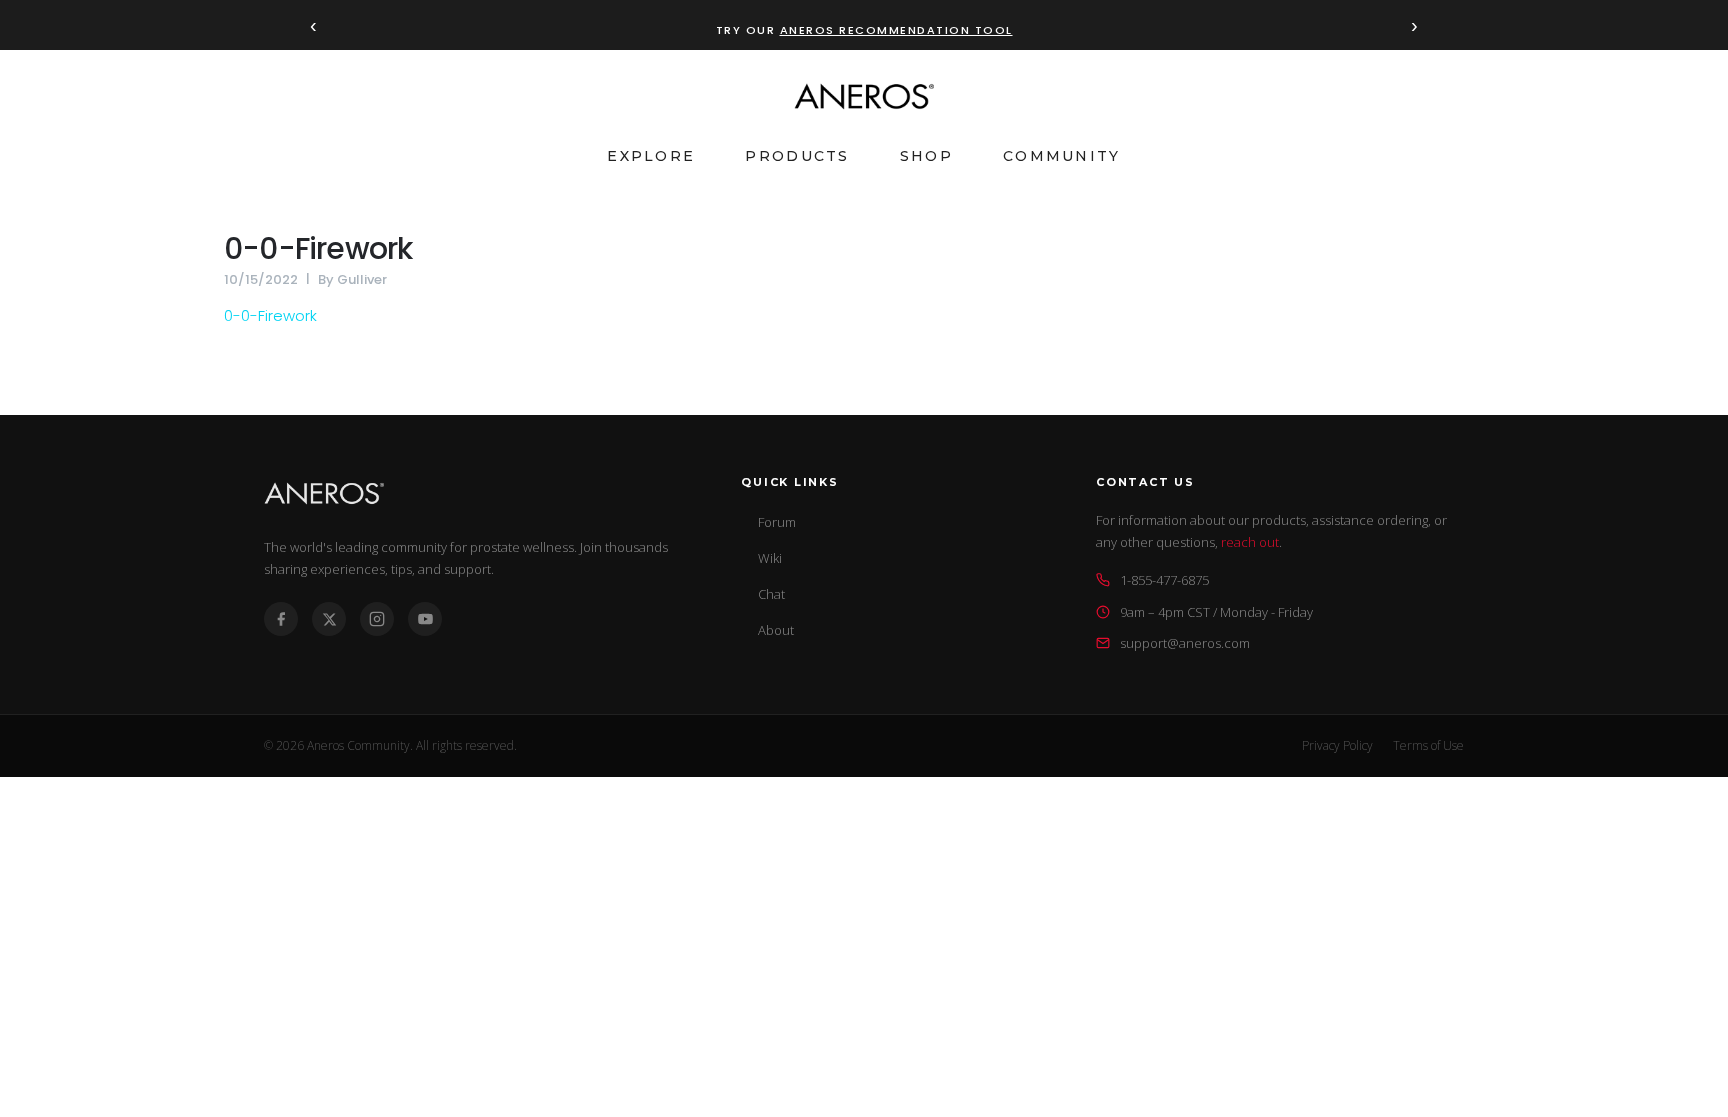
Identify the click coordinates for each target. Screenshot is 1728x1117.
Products (797, 156)
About (776, 630)
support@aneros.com (1185, 643)
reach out (1250, 542)
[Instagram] (377, 619)
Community (1062, 156)
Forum (777, 522)
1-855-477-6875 (1164, 580)
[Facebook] (281, 619)
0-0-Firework (318, 248)
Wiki (770, 558)
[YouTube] (425, 619)
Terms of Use (1428, 745)
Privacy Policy (1337, 745)
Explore (651, 156)
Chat (771, 594)
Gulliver (362, 279)
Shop (926, 156)
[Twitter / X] (329, 619)
